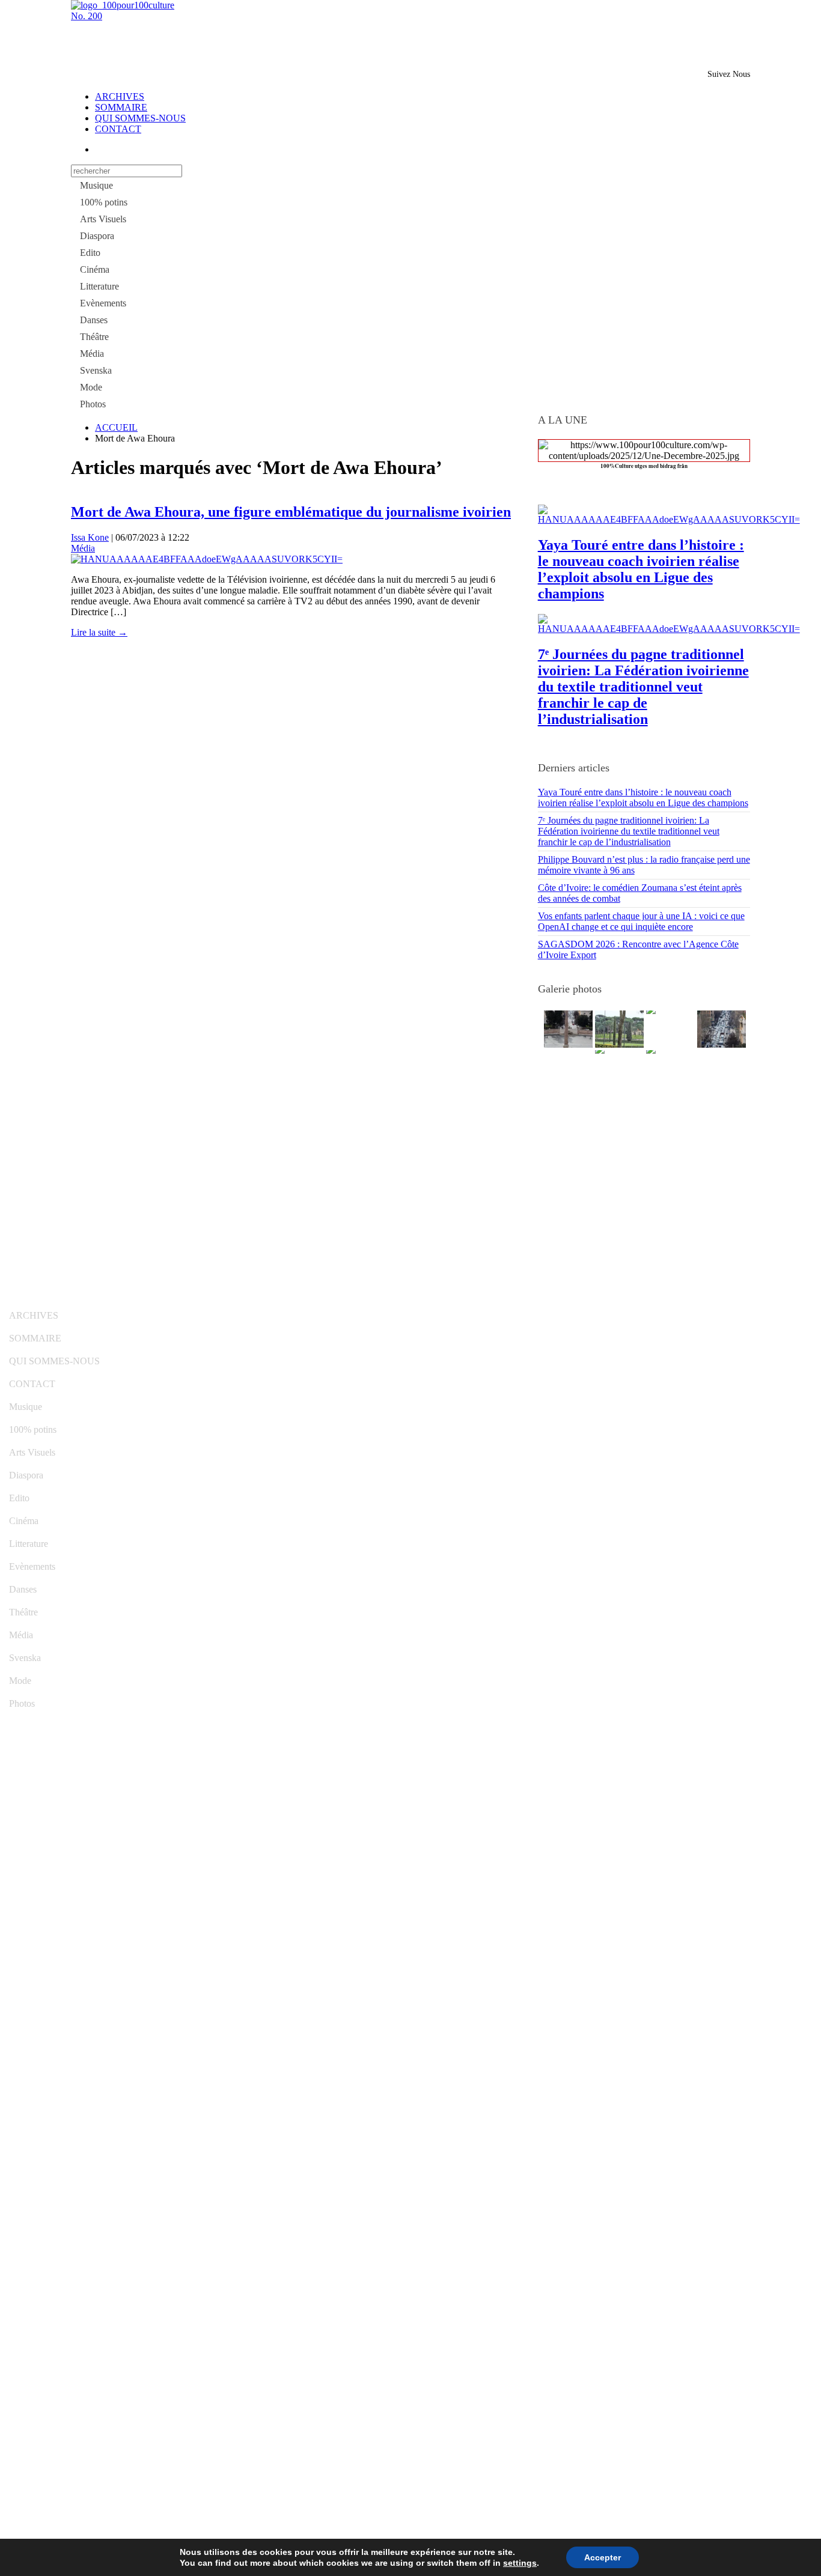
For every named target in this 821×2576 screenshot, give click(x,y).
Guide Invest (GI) (294, 1299)
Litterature (99, 286)
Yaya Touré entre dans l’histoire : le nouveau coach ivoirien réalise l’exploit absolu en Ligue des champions (641, 569)
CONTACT (118, 129)
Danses (94, 320)
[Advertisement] (212, 40)
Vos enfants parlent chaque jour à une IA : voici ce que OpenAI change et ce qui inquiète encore (641, 921)
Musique (96, 185)
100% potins (104, 202)
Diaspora (97, 236)
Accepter (603, 2557)
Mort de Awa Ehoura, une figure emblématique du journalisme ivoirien (291, 512)
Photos (93, 404)
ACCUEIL (116, 427)
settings (520, 2563)
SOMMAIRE (121, 107)
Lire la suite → (99, 632)
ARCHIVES (120, 96)
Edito (90, 253)
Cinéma (95, 269)
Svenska (96, 370)
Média (92, 354)
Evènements (103, 303)
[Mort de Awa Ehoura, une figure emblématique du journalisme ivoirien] (207, 559)
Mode (91, 387)
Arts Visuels (103, 219)
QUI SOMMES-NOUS (140, 118)
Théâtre (94, 337)
